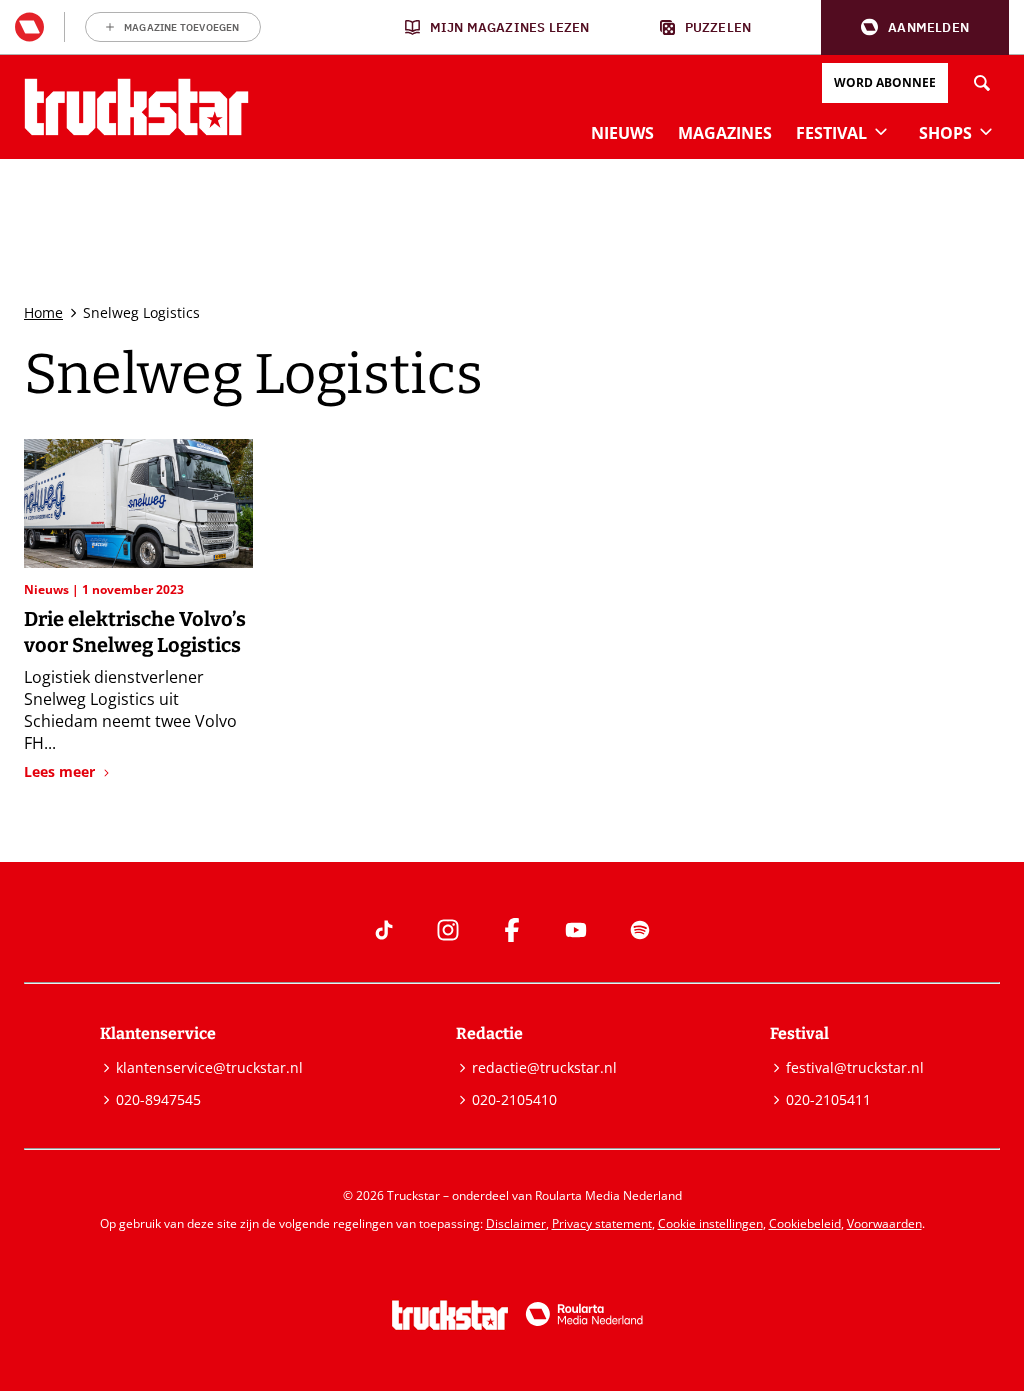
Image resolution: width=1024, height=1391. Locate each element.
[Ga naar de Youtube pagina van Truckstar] (576, 930)
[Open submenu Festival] (881, 131)
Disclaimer (516, 1223)
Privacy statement (602, 1223)
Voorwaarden (884, 1223)
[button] (915, 27)
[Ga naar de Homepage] (136, 107)
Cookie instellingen (710, 1223)
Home (43, 312)
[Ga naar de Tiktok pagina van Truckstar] (384, 930)
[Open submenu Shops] (986, 131)
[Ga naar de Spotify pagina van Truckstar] (640, 930)
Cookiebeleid (805, 1223)
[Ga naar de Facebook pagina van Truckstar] (512, 930)
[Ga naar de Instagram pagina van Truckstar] (448, 930)
